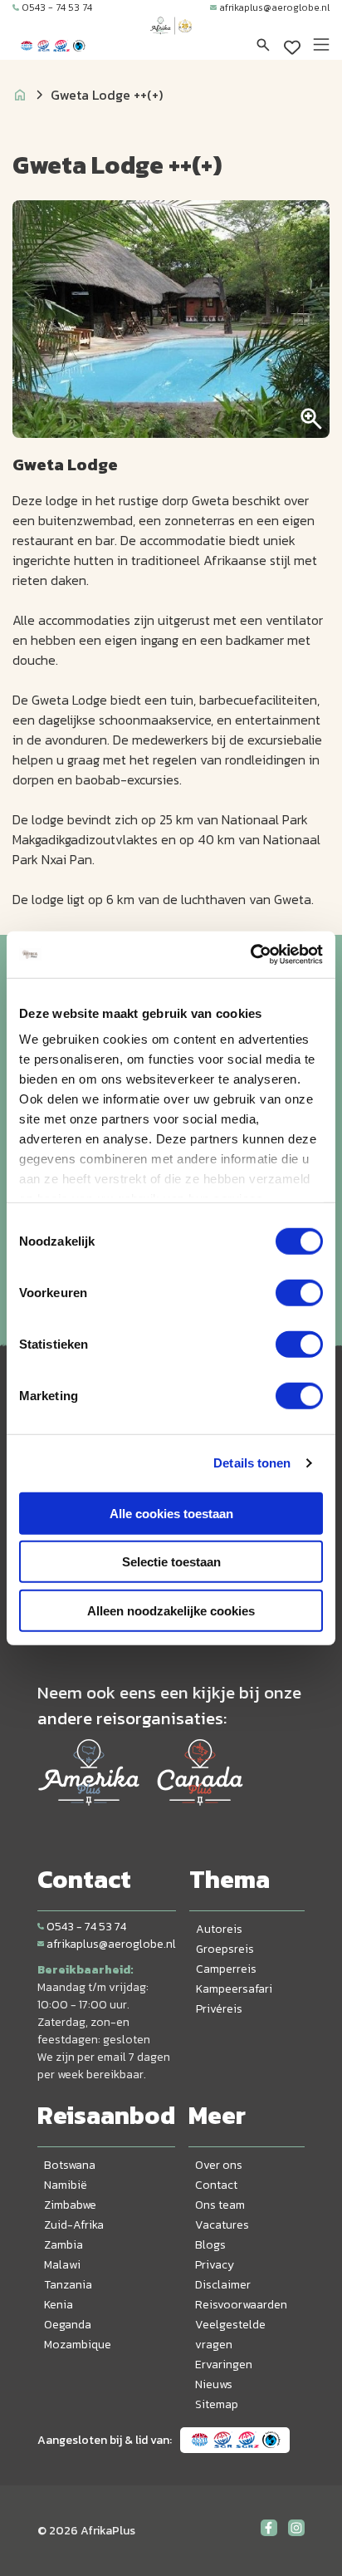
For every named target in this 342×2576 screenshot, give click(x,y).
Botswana (70, 2165)
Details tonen (252, 1463)
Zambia (64, 2245)
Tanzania (68, 2285)
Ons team (220, 2205)
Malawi (62, 2265)
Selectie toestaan (171, 1562)
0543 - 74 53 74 (57, 7)
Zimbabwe (70, 2205)
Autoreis (219, 1929)
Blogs (210, 2245)
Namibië (66, 2185)
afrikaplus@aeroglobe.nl (274, 7)
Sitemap (217, 2404)
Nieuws (214, 2384)
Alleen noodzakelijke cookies (171, 1610)
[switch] (299, 1292)
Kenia (59, 2305)
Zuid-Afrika (74, 2225)
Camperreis (226, 1969)
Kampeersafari (234, 1989)
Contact (216, 2185)
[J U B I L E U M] (171, 42)
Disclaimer (223, 2285)
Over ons (219, 2165)
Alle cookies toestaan (171, 1513)
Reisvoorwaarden (241, 2305)
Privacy (215, 2265)
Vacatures (222, 2225)
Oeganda (68, 2325)
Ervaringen (224, 2365)
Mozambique (78, 2345)
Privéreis (219, 2009)
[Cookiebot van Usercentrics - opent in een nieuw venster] (250, 955)
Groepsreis (225, 1949)
